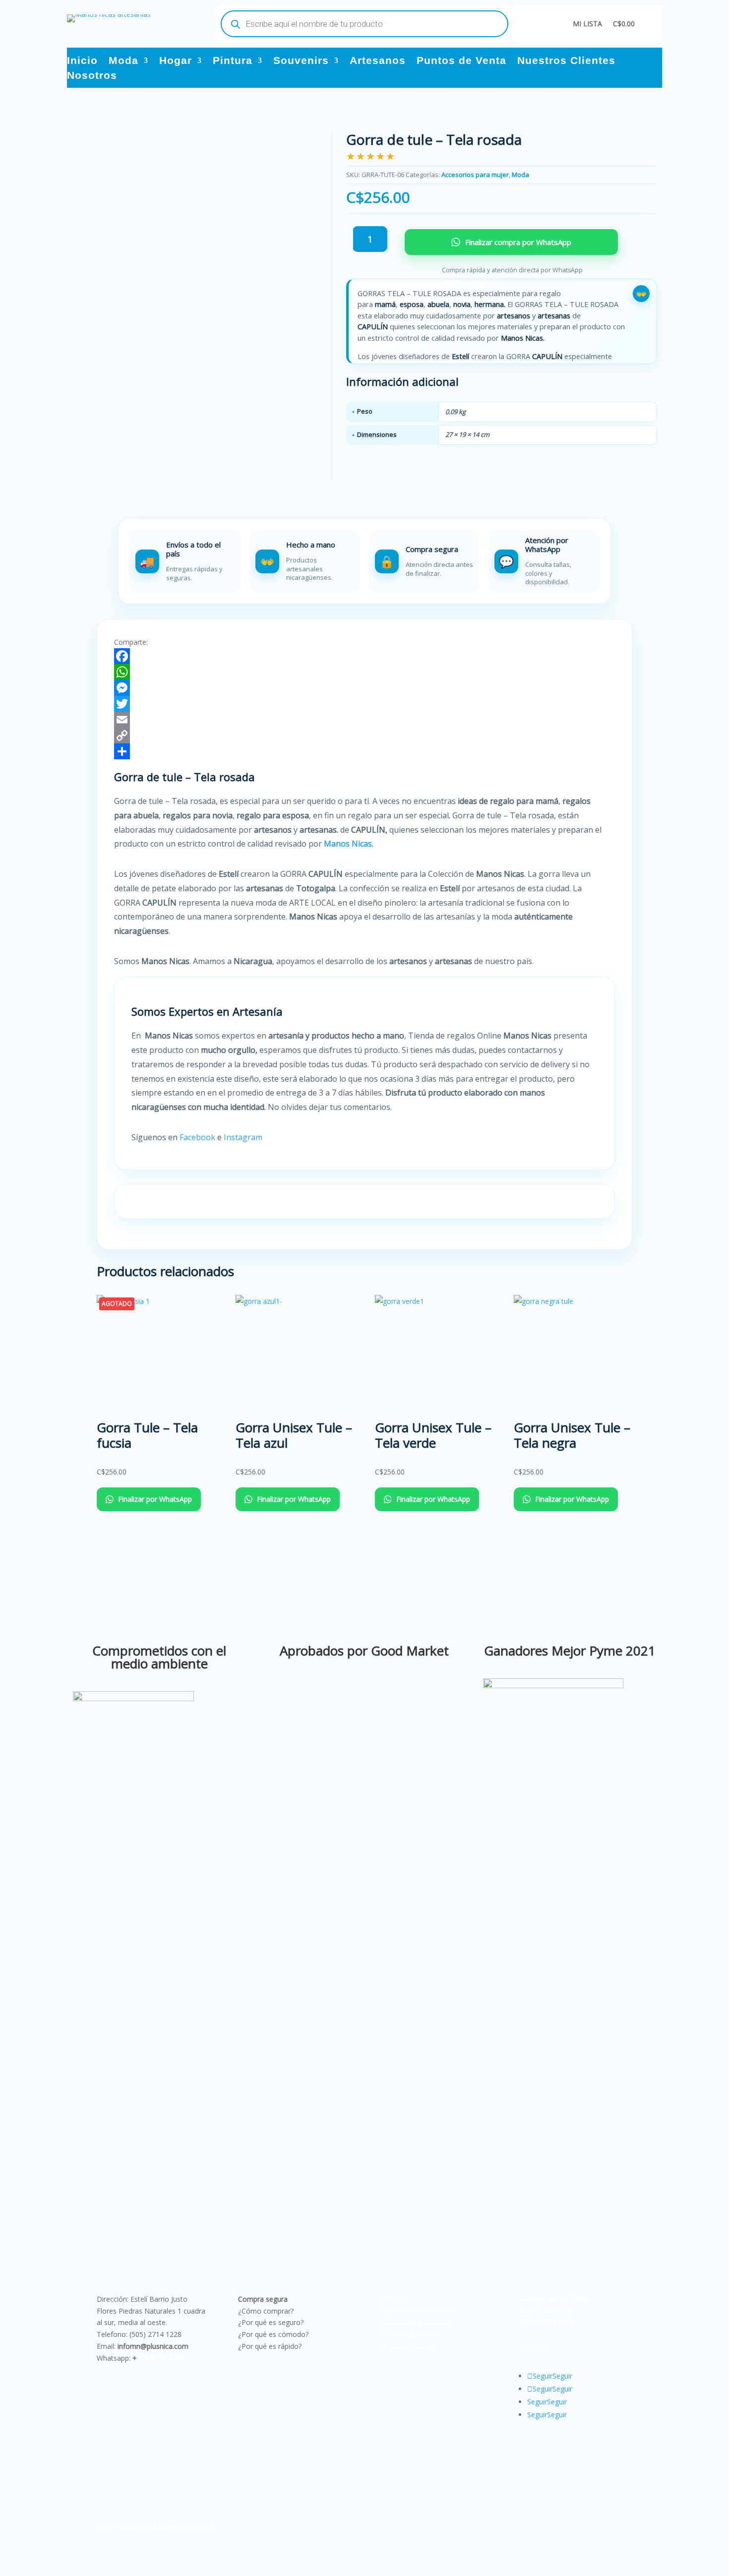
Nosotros (92, 76)
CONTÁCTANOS (547, 2322)
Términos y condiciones (418, 2311)
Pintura (233, 61)
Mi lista (587, 24)
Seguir (562, 2376)
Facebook (197, 1137)
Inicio (82, 61)
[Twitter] (364, 704)
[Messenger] (364, 688)
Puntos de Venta (461, 61)
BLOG (530, 2311)
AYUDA (532, 2299)
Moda (123, 61)
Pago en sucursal (407, 2346)
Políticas (393, 2299)
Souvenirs (301, 61)
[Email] (364, 720)
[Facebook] (364, 656)
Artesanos (378, 61)
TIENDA (558, 2311)
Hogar (176, 61)
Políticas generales (409, 2334)
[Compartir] (364, 751)
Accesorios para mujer (475, 175)
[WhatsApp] (364, 672)
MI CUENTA (569, 2299)
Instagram (244, 1137)
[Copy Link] (364, 736)
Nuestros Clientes (566, 61)
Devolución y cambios (415, 2322)
